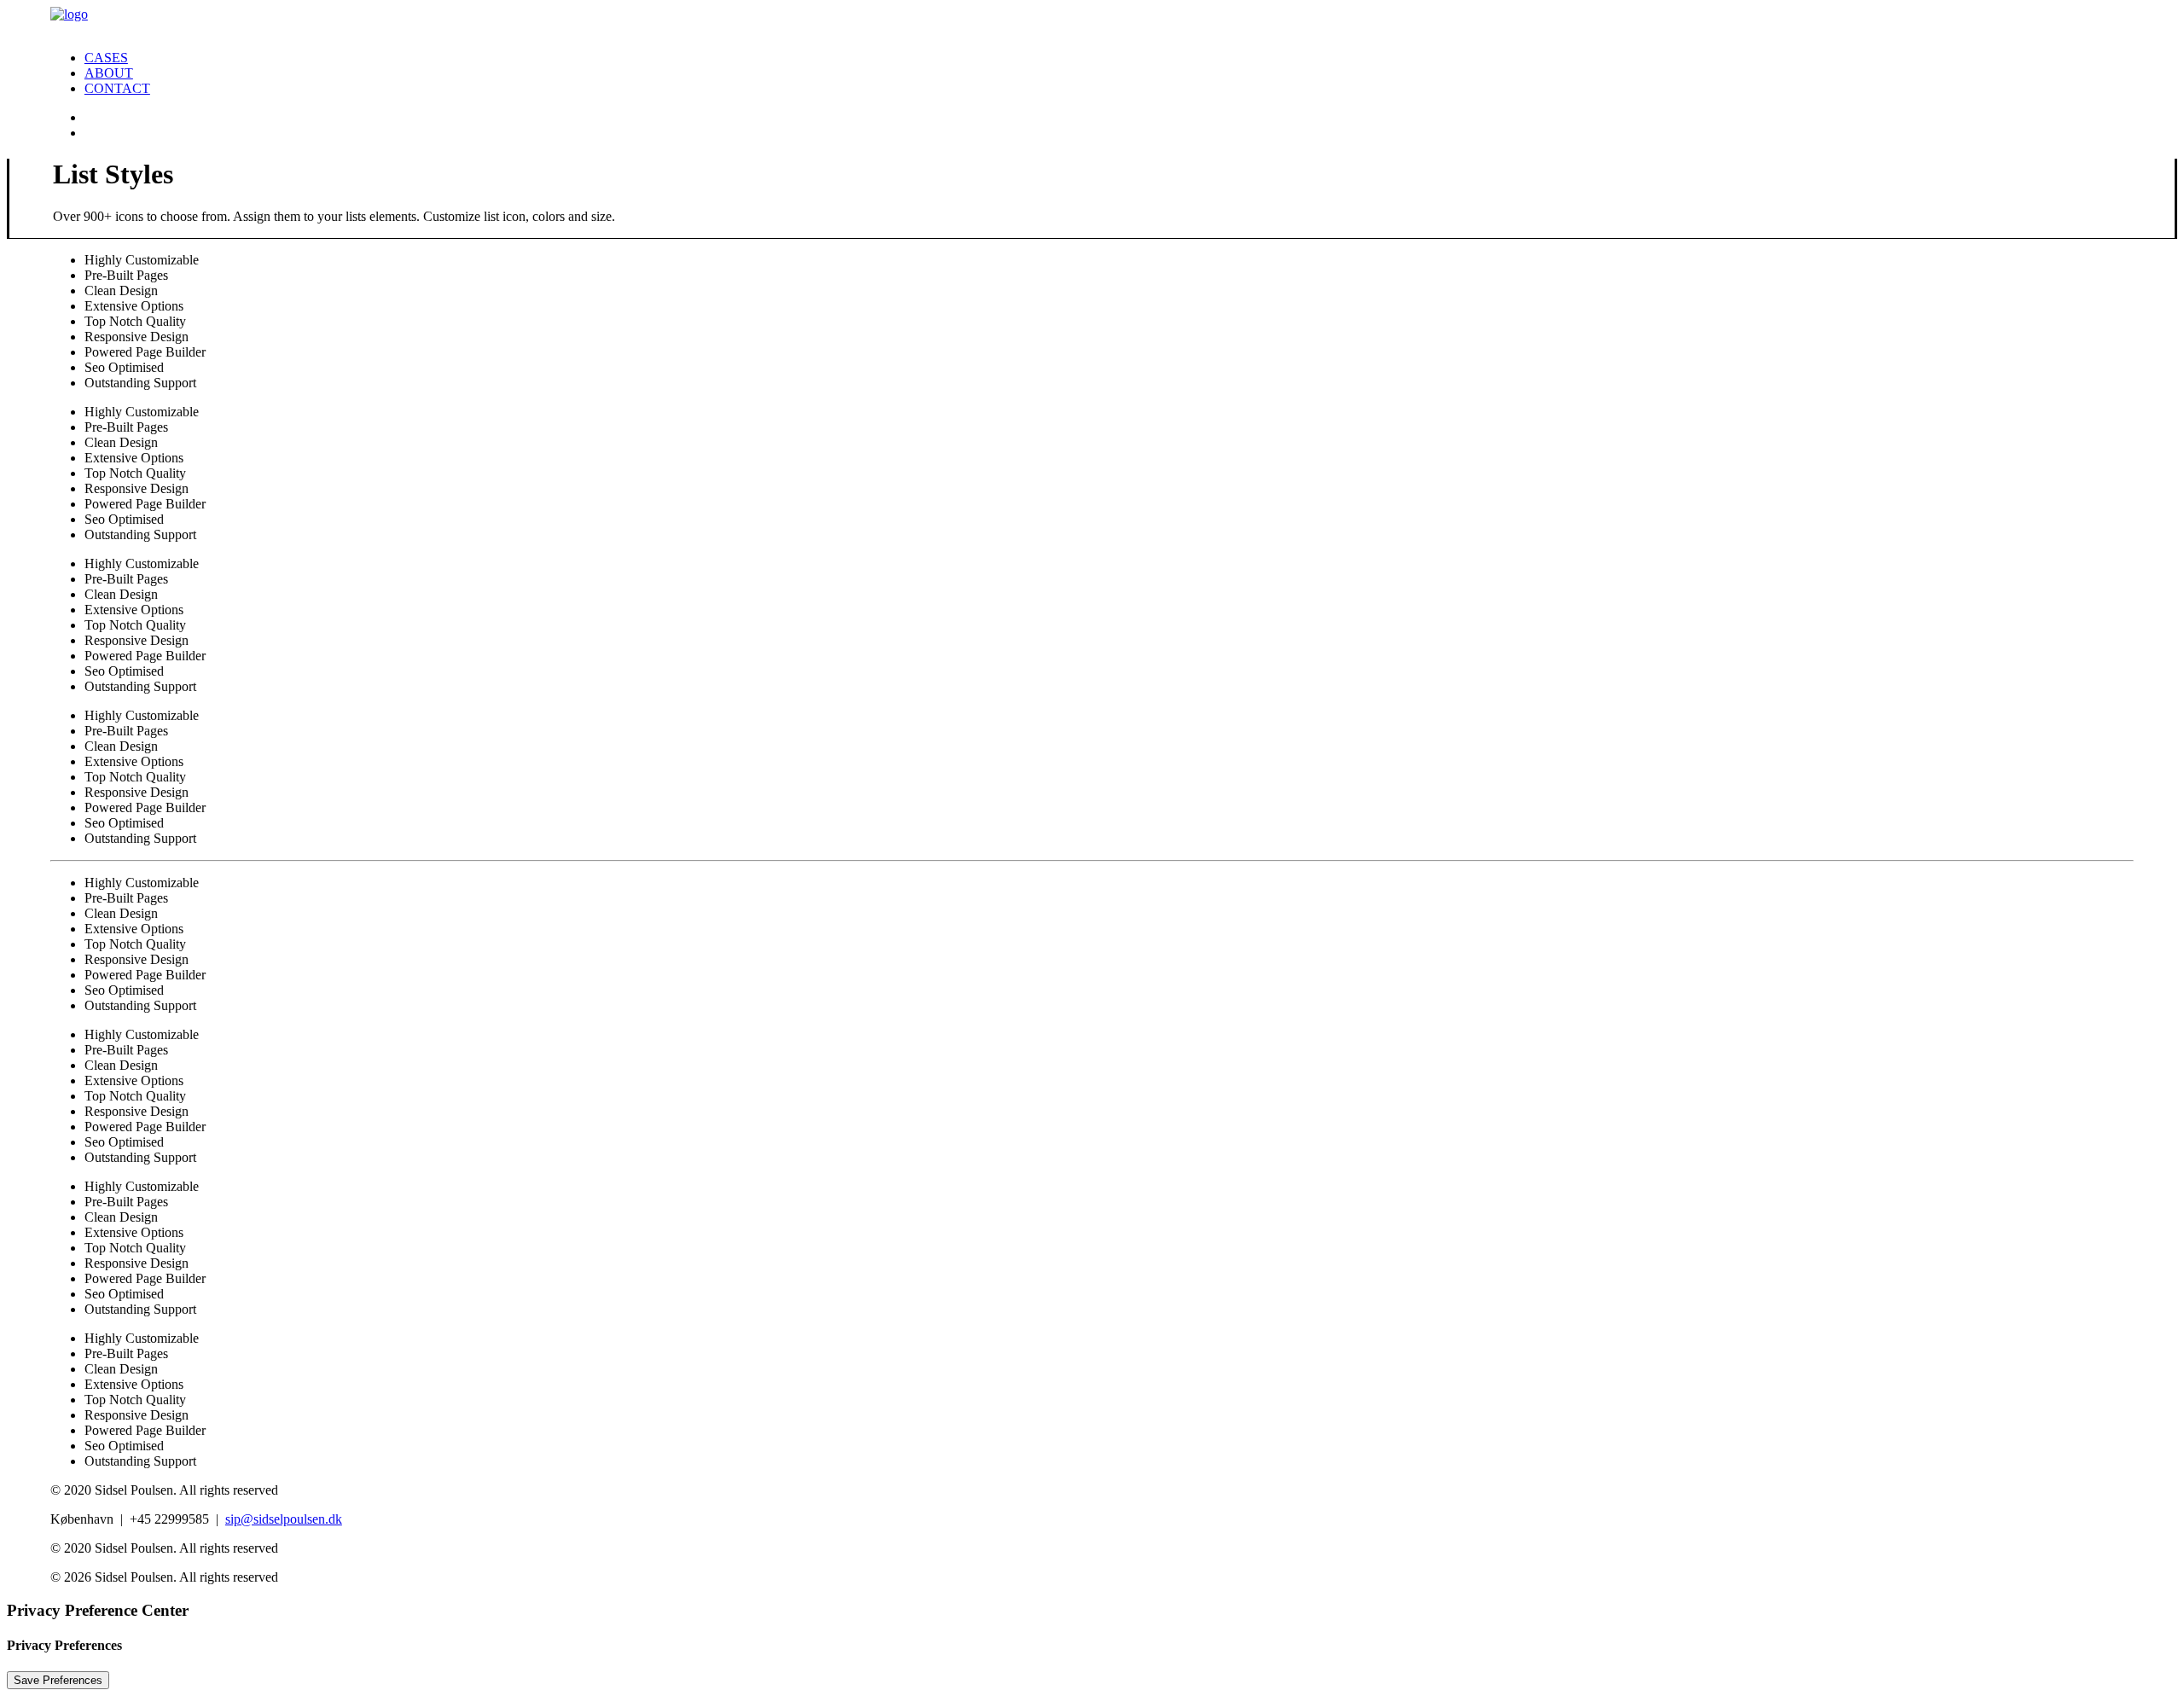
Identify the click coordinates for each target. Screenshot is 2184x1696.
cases (106, 58)
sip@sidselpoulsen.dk (284, 1519)
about (109, 73)
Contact (117, 88)
